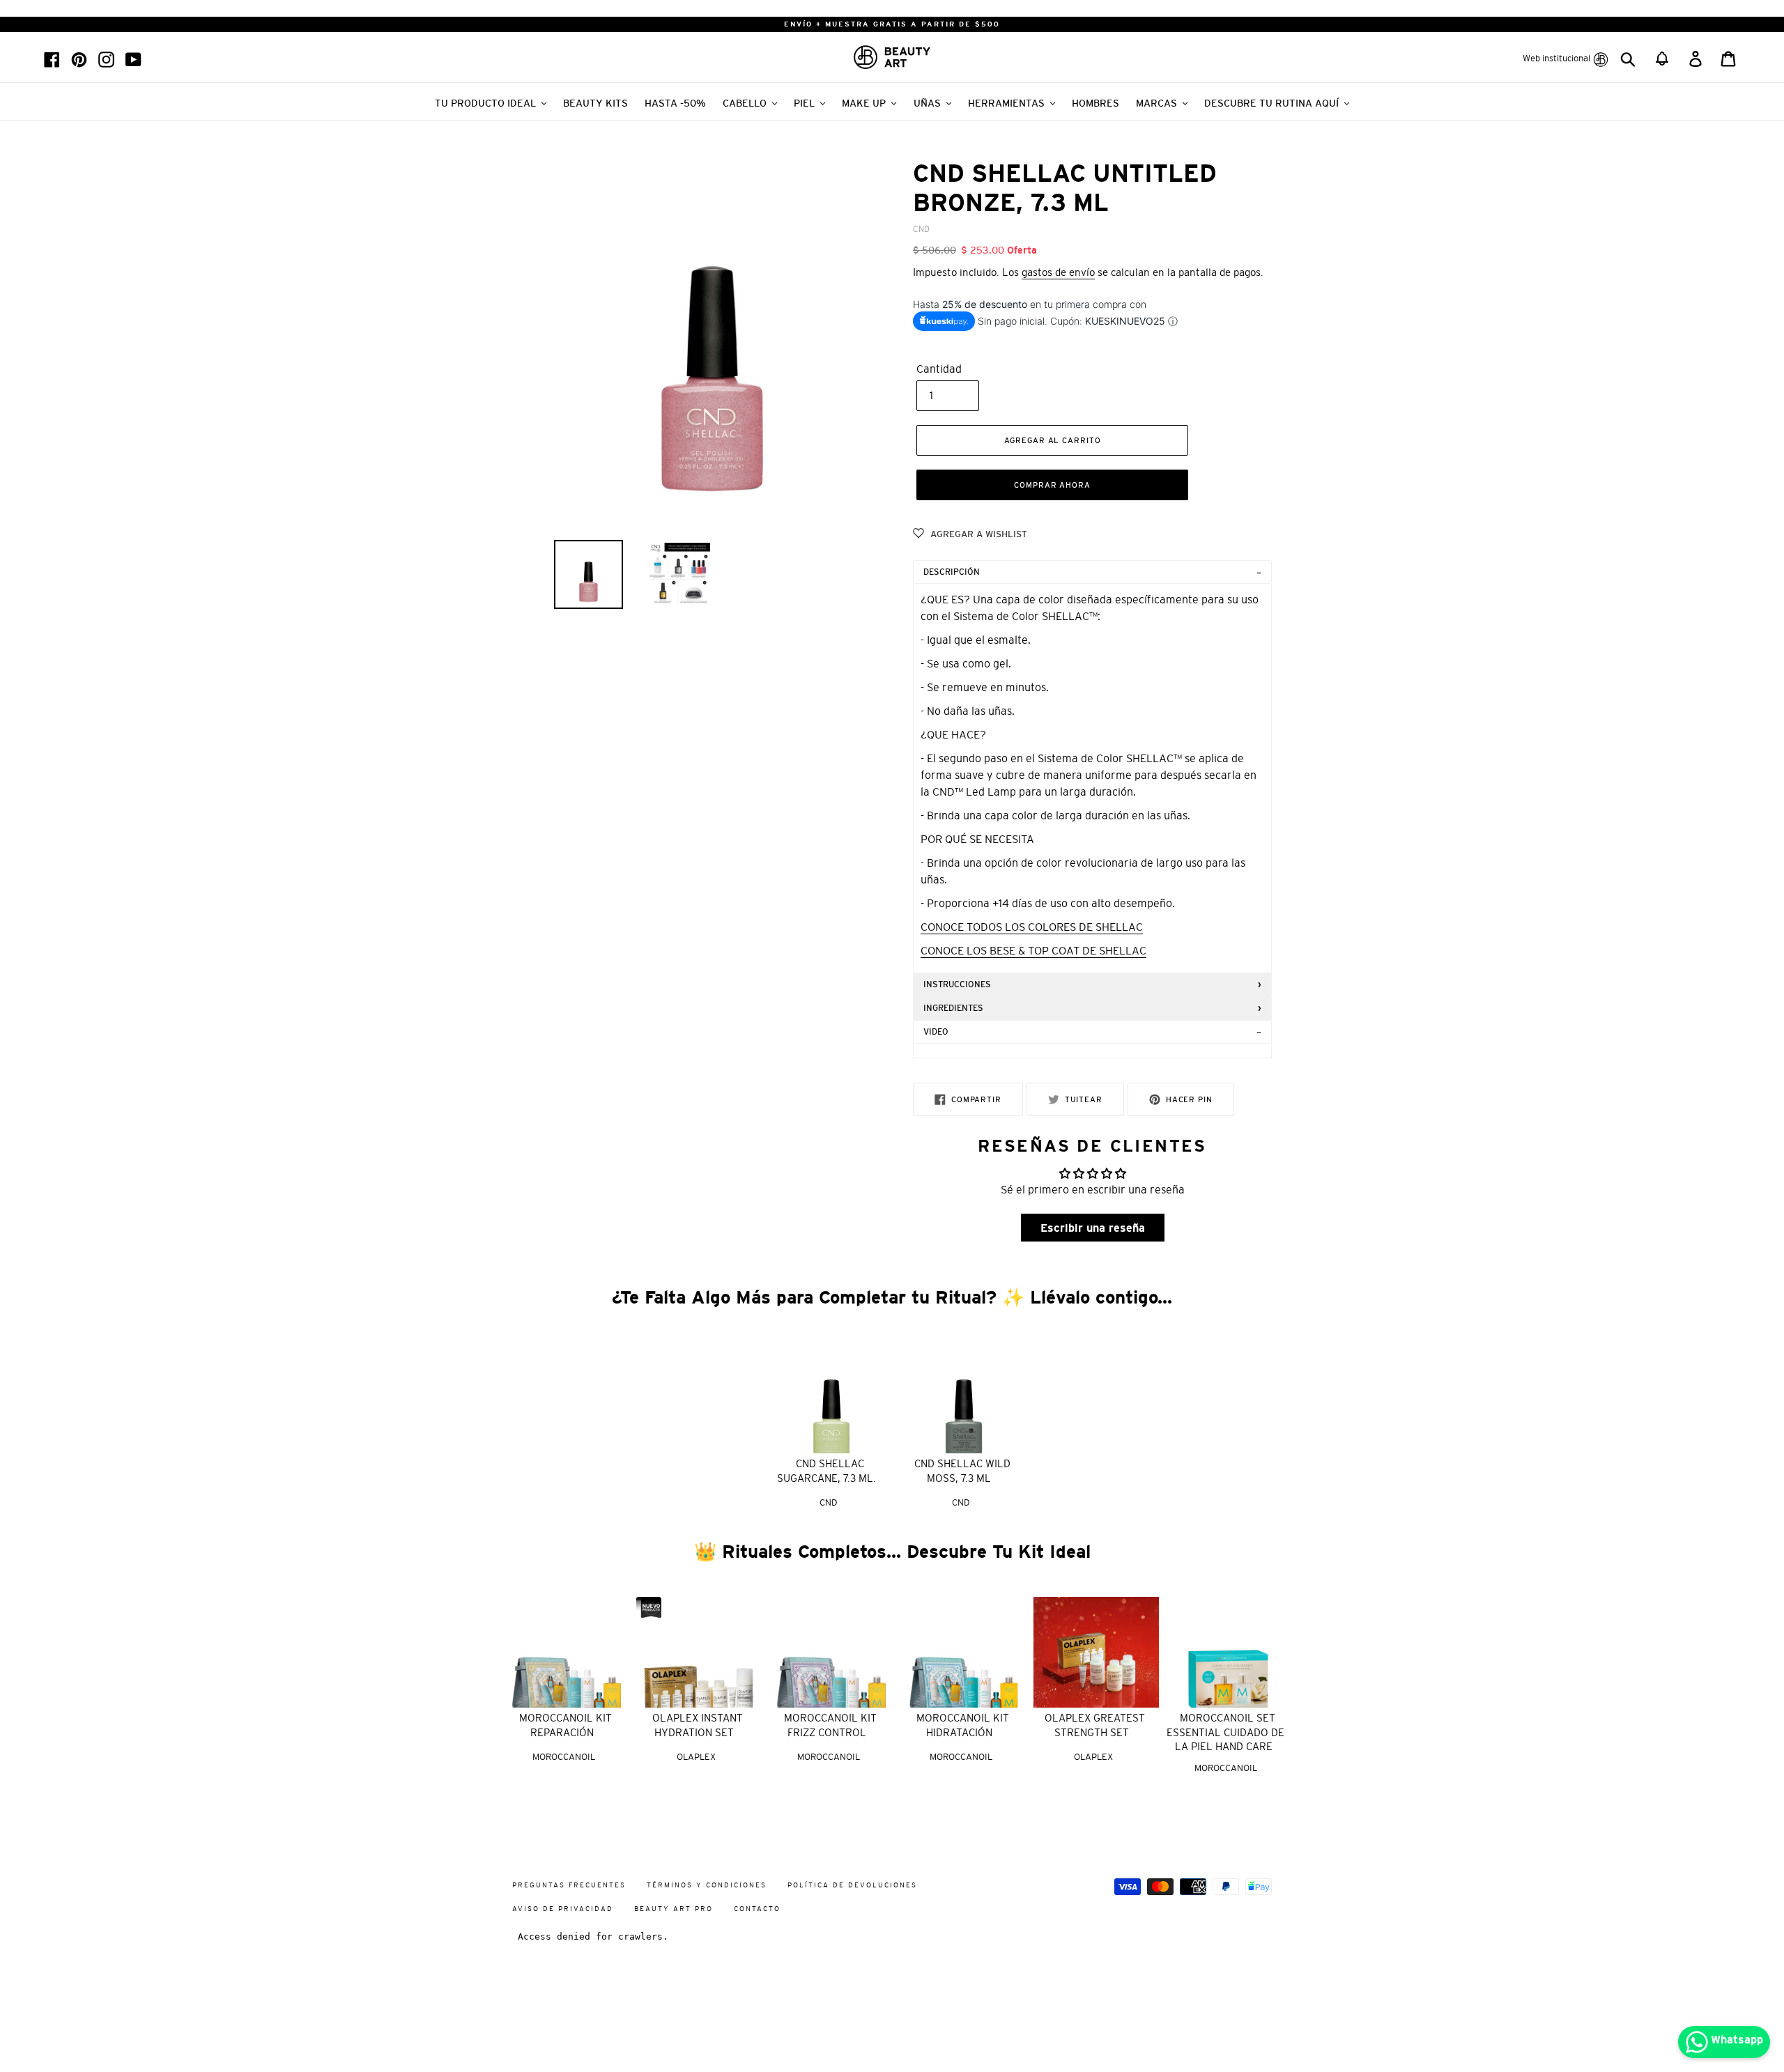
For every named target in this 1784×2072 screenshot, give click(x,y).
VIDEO (936, 1032)
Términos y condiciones (707, 1885)
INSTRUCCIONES (957, 984)
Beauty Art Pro (674, 1909)
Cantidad (939, 369)
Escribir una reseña (1093, 1228)
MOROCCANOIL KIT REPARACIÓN (566, 1725)
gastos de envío (1058, 272)
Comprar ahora (1052, 485)
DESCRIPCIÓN (952, 572)
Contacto (757, 1909)
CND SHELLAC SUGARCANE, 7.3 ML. (826, 1471)
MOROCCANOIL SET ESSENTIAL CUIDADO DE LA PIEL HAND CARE (1225, 1732)
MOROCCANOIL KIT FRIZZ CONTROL (830, 1725)
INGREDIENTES (953, 1008)
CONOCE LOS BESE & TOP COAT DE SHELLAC (1033, 950)
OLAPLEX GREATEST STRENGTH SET (1095, 1725)
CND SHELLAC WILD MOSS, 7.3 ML (962, 1471)
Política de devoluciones (852, 1885)
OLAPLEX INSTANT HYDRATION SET (698, 1725)
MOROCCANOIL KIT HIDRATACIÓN (963, 1725)
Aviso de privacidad (563, 1909)
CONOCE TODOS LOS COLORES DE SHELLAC (1032, 927)
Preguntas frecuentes (569, 1885)
